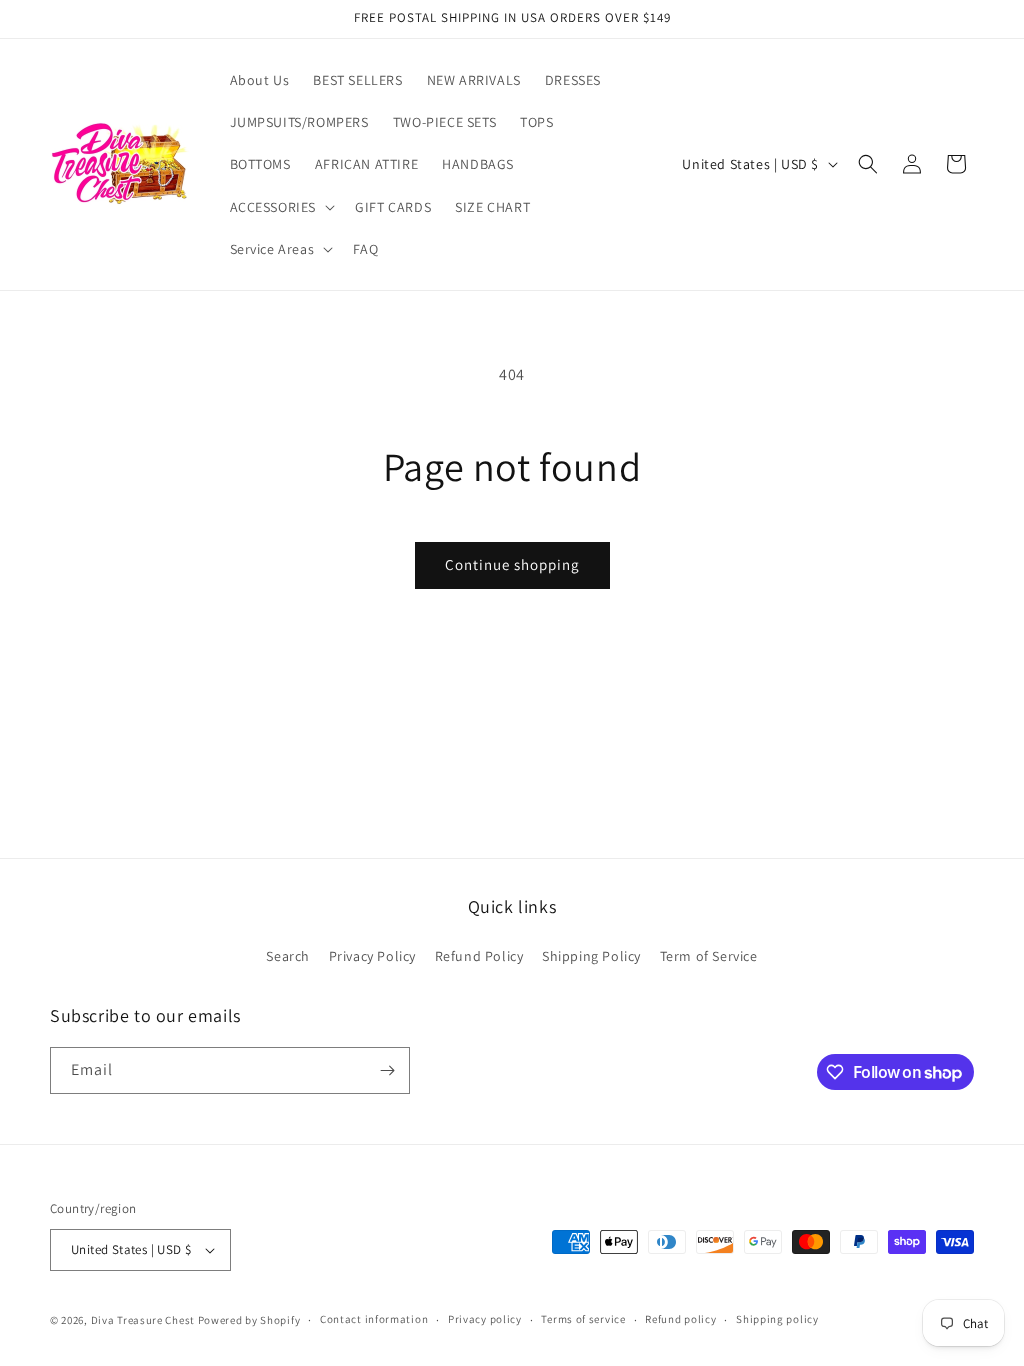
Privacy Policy (372, 956)
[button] (281, 207)
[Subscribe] (387, 1070)
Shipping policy (777, 1319)
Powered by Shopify (249, 1320)
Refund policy (680, 1319)
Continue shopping (512, 564)
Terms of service (583, 1319)
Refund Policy (479, 956)
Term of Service (709, 956)
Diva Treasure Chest (143, 1320)
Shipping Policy (591, 956)
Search (288, 956)
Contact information (374, 1319)
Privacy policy (485, 1319)
